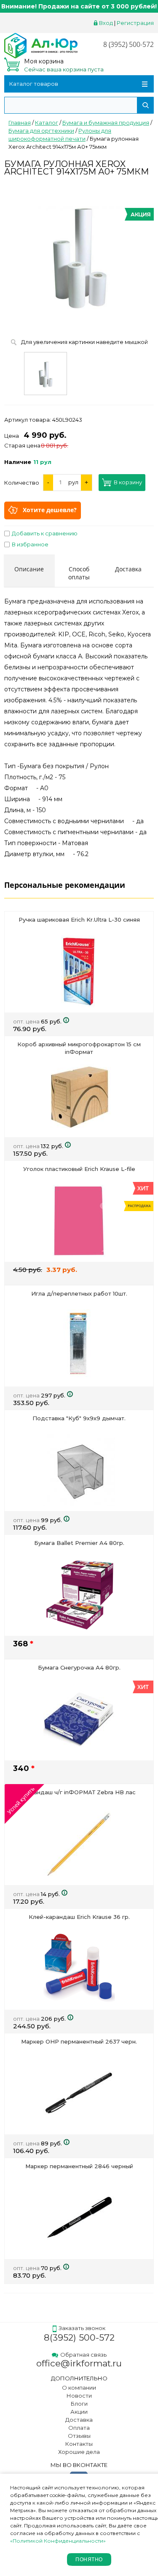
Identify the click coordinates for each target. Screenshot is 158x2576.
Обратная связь (83, 2355)
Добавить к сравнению (45, 533)
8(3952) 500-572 (79, 2337)
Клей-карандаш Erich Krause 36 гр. (79, 1917)
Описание (29, 569)
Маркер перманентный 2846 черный (79, 2166)
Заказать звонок (82, 2328)
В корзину (128, 483)
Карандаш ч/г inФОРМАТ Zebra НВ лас (79, 1792)
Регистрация (135, 23)
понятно (89, 2560)
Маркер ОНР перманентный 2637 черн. (79, 2041)
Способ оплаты (79, 573)
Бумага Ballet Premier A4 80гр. (79, 1543)
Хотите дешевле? (50, 510)
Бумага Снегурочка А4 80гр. (79, 1667)
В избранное (30, 544)
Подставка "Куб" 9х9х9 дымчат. (79, 1418)
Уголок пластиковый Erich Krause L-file (79, 1169)
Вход (106, 23)
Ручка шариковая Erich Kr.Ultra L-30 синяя (79, 920)
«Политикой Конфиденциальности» (58, 2541)
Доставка (128, 569)
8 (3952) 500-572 (129, 44)
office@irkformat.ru (79, 2363)
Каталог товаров (34, 84)
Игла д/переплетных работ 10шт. (79, 1293)
